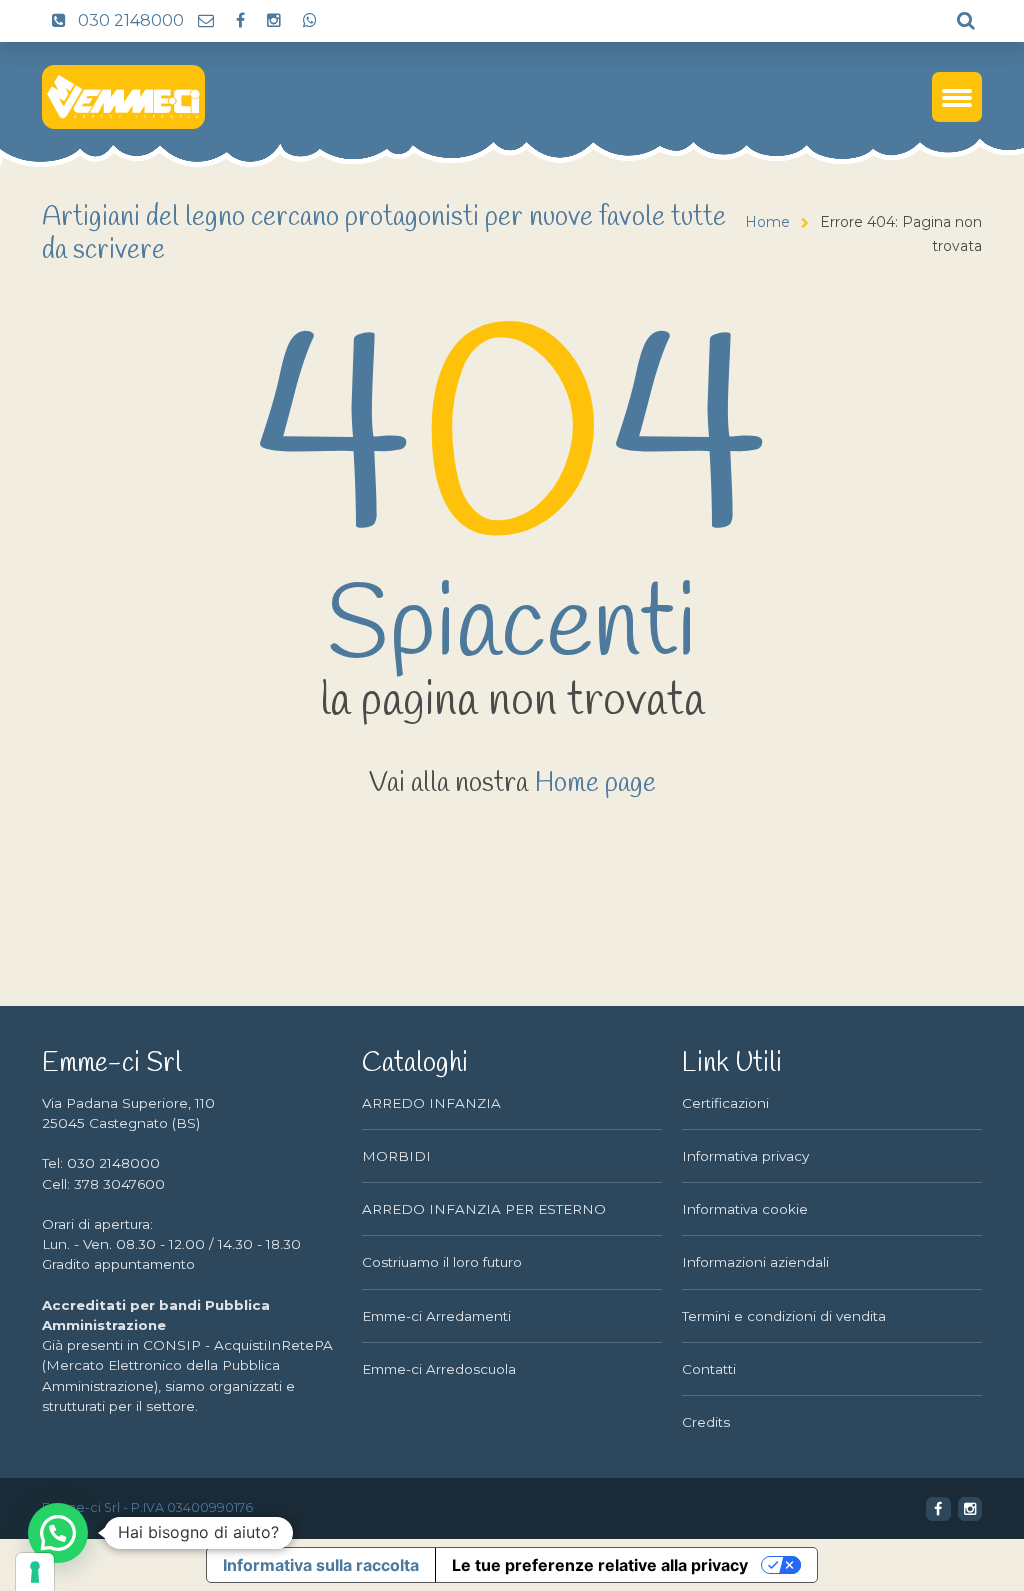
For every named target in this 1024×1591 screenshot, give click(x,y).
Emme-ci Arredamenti (436, 1316)
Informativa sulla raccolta (321, 1565)
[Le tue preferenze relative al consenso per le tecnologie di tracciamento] (35, 1572)
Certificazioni (725, 1103)
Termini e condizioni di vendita (784, 1316)
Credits (706, 1422)
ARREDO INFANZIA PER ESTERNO (484, 1209)
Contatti (709, 1369)
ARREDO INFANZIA (431, 1103)
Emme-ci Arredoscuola (439, 1369)
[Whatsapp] (309, 21)
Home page (595, 784)
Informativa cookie (745, 1209)
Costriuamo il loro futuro (442, 1262)
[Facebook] (239, 21)
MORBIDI (396, 1156)
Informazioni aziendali (755, 1262)
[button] (58, 1533)
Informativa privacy (745, 1156)
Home (767, 222)
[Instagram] (273, 21)
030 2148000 (129, 20)
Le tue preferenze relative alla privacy (600, 1565)
